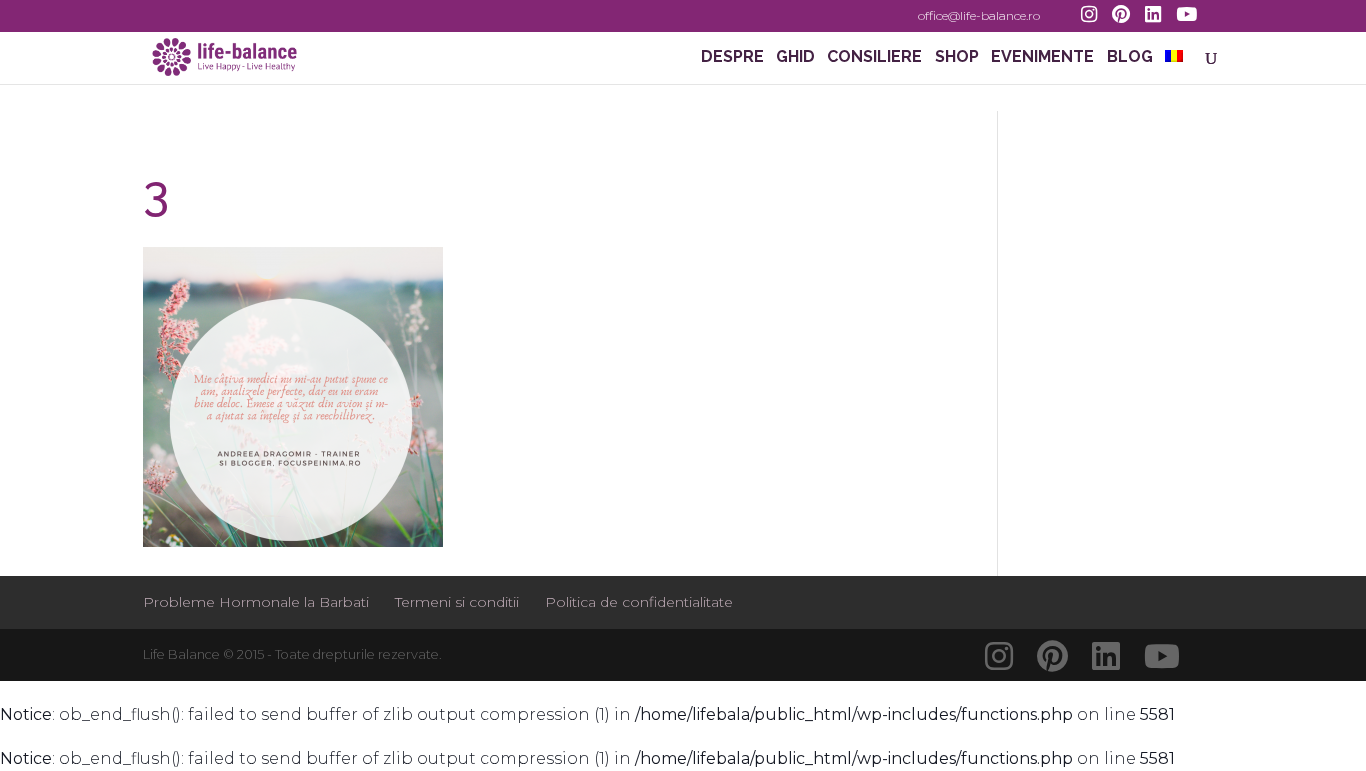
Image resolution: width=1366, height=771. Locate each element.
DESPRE (732, 58)
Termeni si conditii (457, 602)
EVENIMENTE (1042, 58)
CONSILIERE (874, 58)
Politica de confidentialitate (639, 602)
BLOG (1130, 58)
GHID (795, 58)
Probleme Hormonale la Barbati (256, 602)
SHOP (957, 58)
